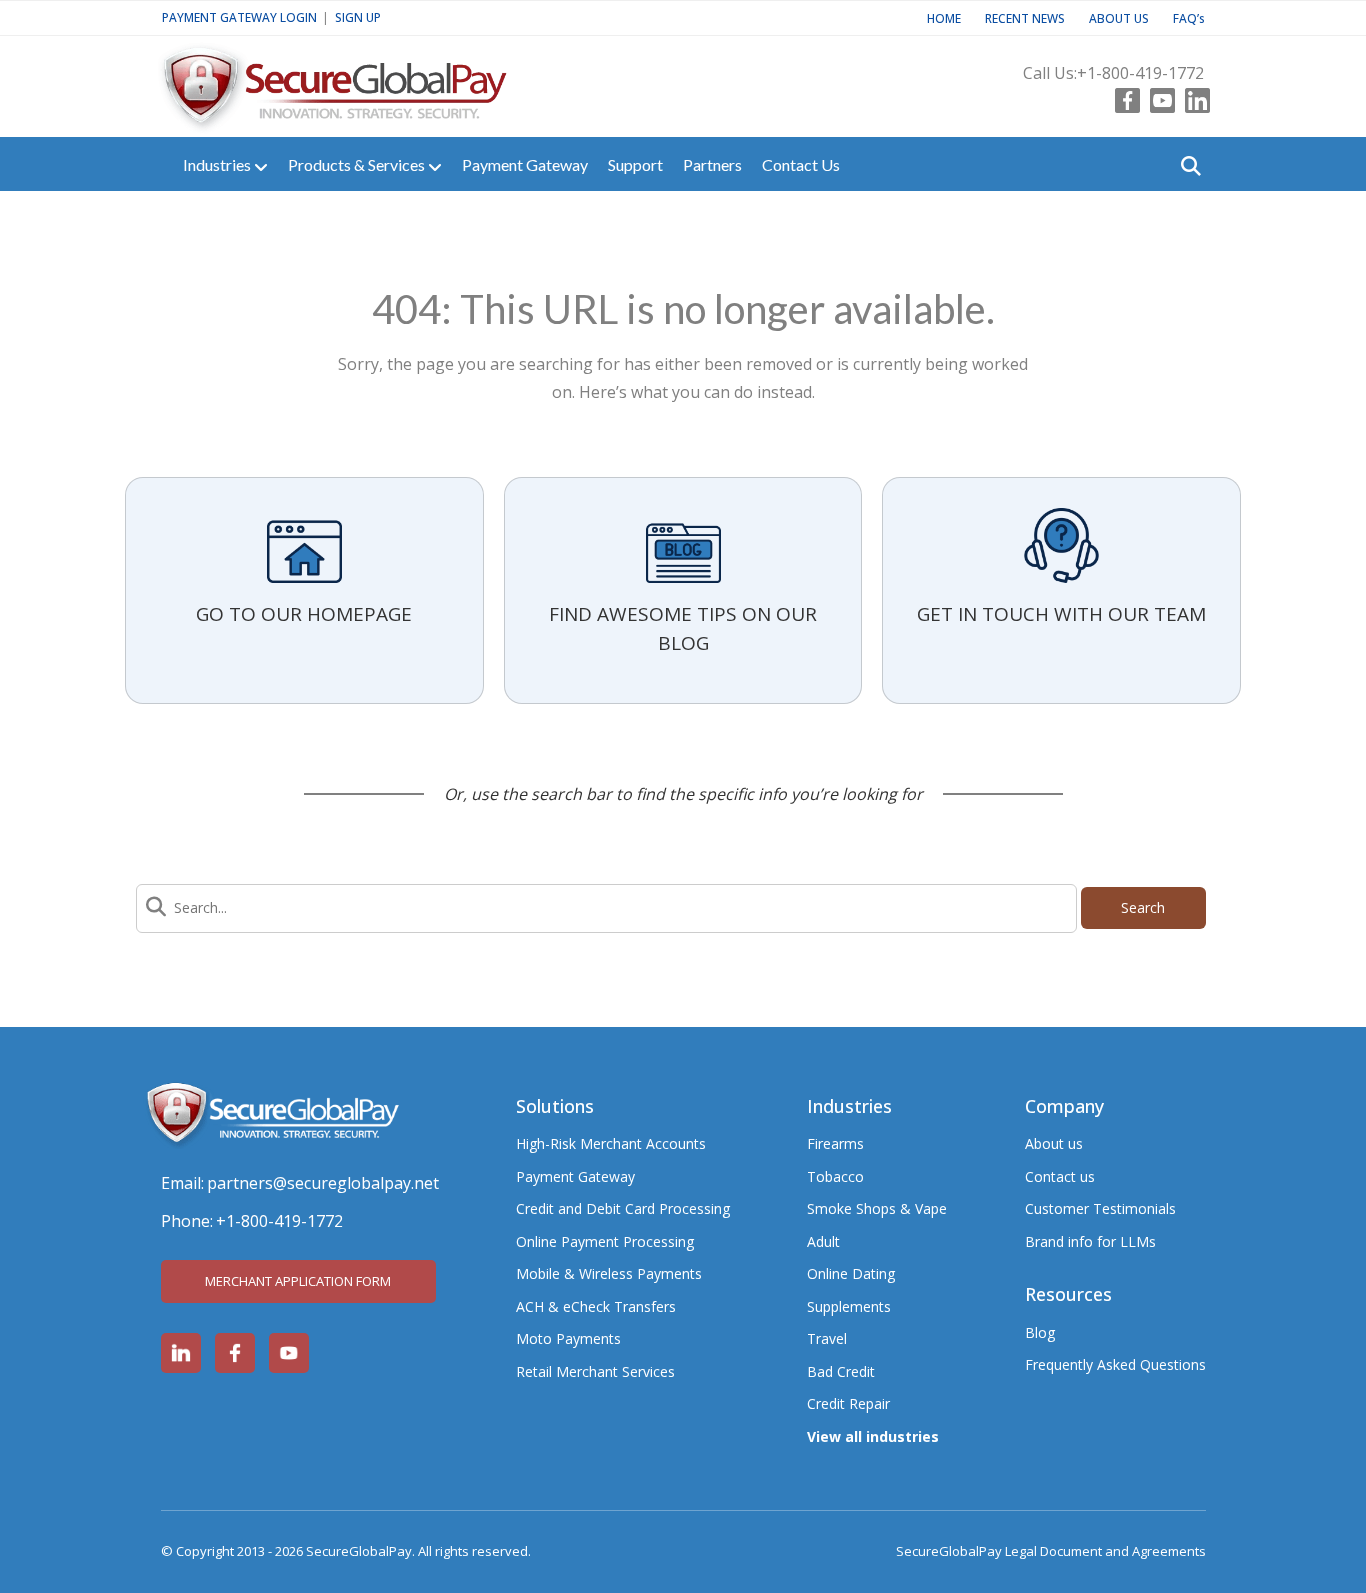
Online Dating (851, 1273)
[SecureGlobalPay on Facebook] (235, 1353)
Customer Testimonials (1100, 1208)
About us (1054, 1143)
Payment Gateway (525, 164)
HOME (944, 18)
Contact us (1060, 1176)
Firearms (835, 1143)
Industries (218, 164)
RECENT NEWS (1025, 18)
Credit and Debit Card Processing (623, 1208)
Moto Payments (568, 1338)
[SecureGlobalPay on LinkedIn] (181, 1353)
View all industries (873, 1436)
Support (635, 164)
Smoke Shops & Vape (877, 1208)
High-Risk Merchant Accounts (611, 1143)
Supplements (849, 1306)
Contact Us (801, 164)
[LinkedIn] (1192, 96)
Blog (1040, 1332)
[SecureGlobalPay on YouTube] (289, 1353)
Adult (823, 1241)
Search (1143, 907)
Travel (827, 1338)
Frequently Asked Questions (1115, 1364)
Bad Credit (841, 1371)
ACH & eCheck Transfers (596, 1306)
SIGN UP (358, 17)
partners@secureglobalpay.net (323, 1183)
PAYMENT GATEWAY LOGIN (239, 17)
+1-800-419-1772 (1140, 73)
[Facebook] (1122, 96)
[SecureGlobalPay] (366, 78)
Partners (712, 164)
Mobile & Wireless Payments (609, 1273)
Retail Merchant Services (595, 1371)
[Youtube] (1157, 96)
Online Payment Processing (605, 1241)
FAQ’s (1189, 18)
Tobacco (835, 1176)
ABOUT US (1119, 18)
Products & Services (358, 164)
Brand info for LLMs (1090, 1241)
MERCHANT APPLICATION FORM (298, 1281)
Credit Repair (848, 1403)
